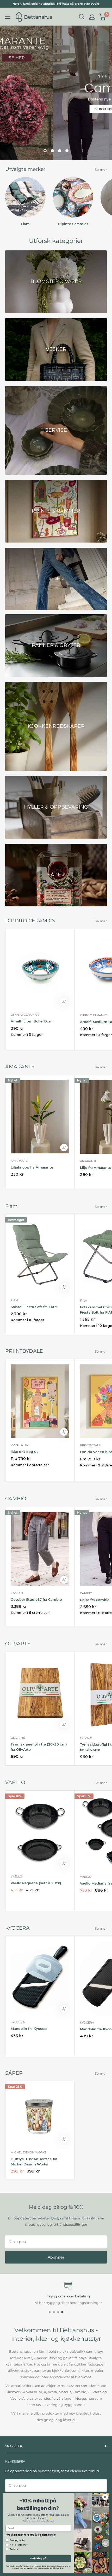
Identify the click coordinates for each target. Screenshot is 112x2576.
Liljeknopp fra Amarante (32, 1167)
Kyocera (18, 2022)
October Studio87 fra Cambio (36, 1599)
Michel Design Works (29, 2152)
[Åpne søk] (82, 17)
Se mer (101, 170)
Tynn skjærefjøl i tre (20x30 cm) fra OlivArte (39, 1747)
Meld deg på (38, 2558)
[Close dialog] (105, 2497)
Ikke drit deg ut (24, 1452)
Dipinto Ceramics (25, 1015)
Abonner (56, 2257)
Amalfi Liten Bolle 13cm (32, 1021)
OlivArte (18, 1738)
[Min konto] (92, 17)
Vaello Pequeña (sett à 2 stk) (36, 1883)
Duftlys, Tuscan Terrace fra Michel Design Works (34, 2162)
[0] (102, 17)
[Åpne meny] (8, 17)
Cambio (17, 1593)
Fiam (14, 1300)
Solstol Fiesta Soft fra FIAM (34, 1307)
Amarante (19, 1161)
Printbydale (21, 1445)
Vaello (16, 1876)
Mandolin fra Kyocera (29, 2029)
